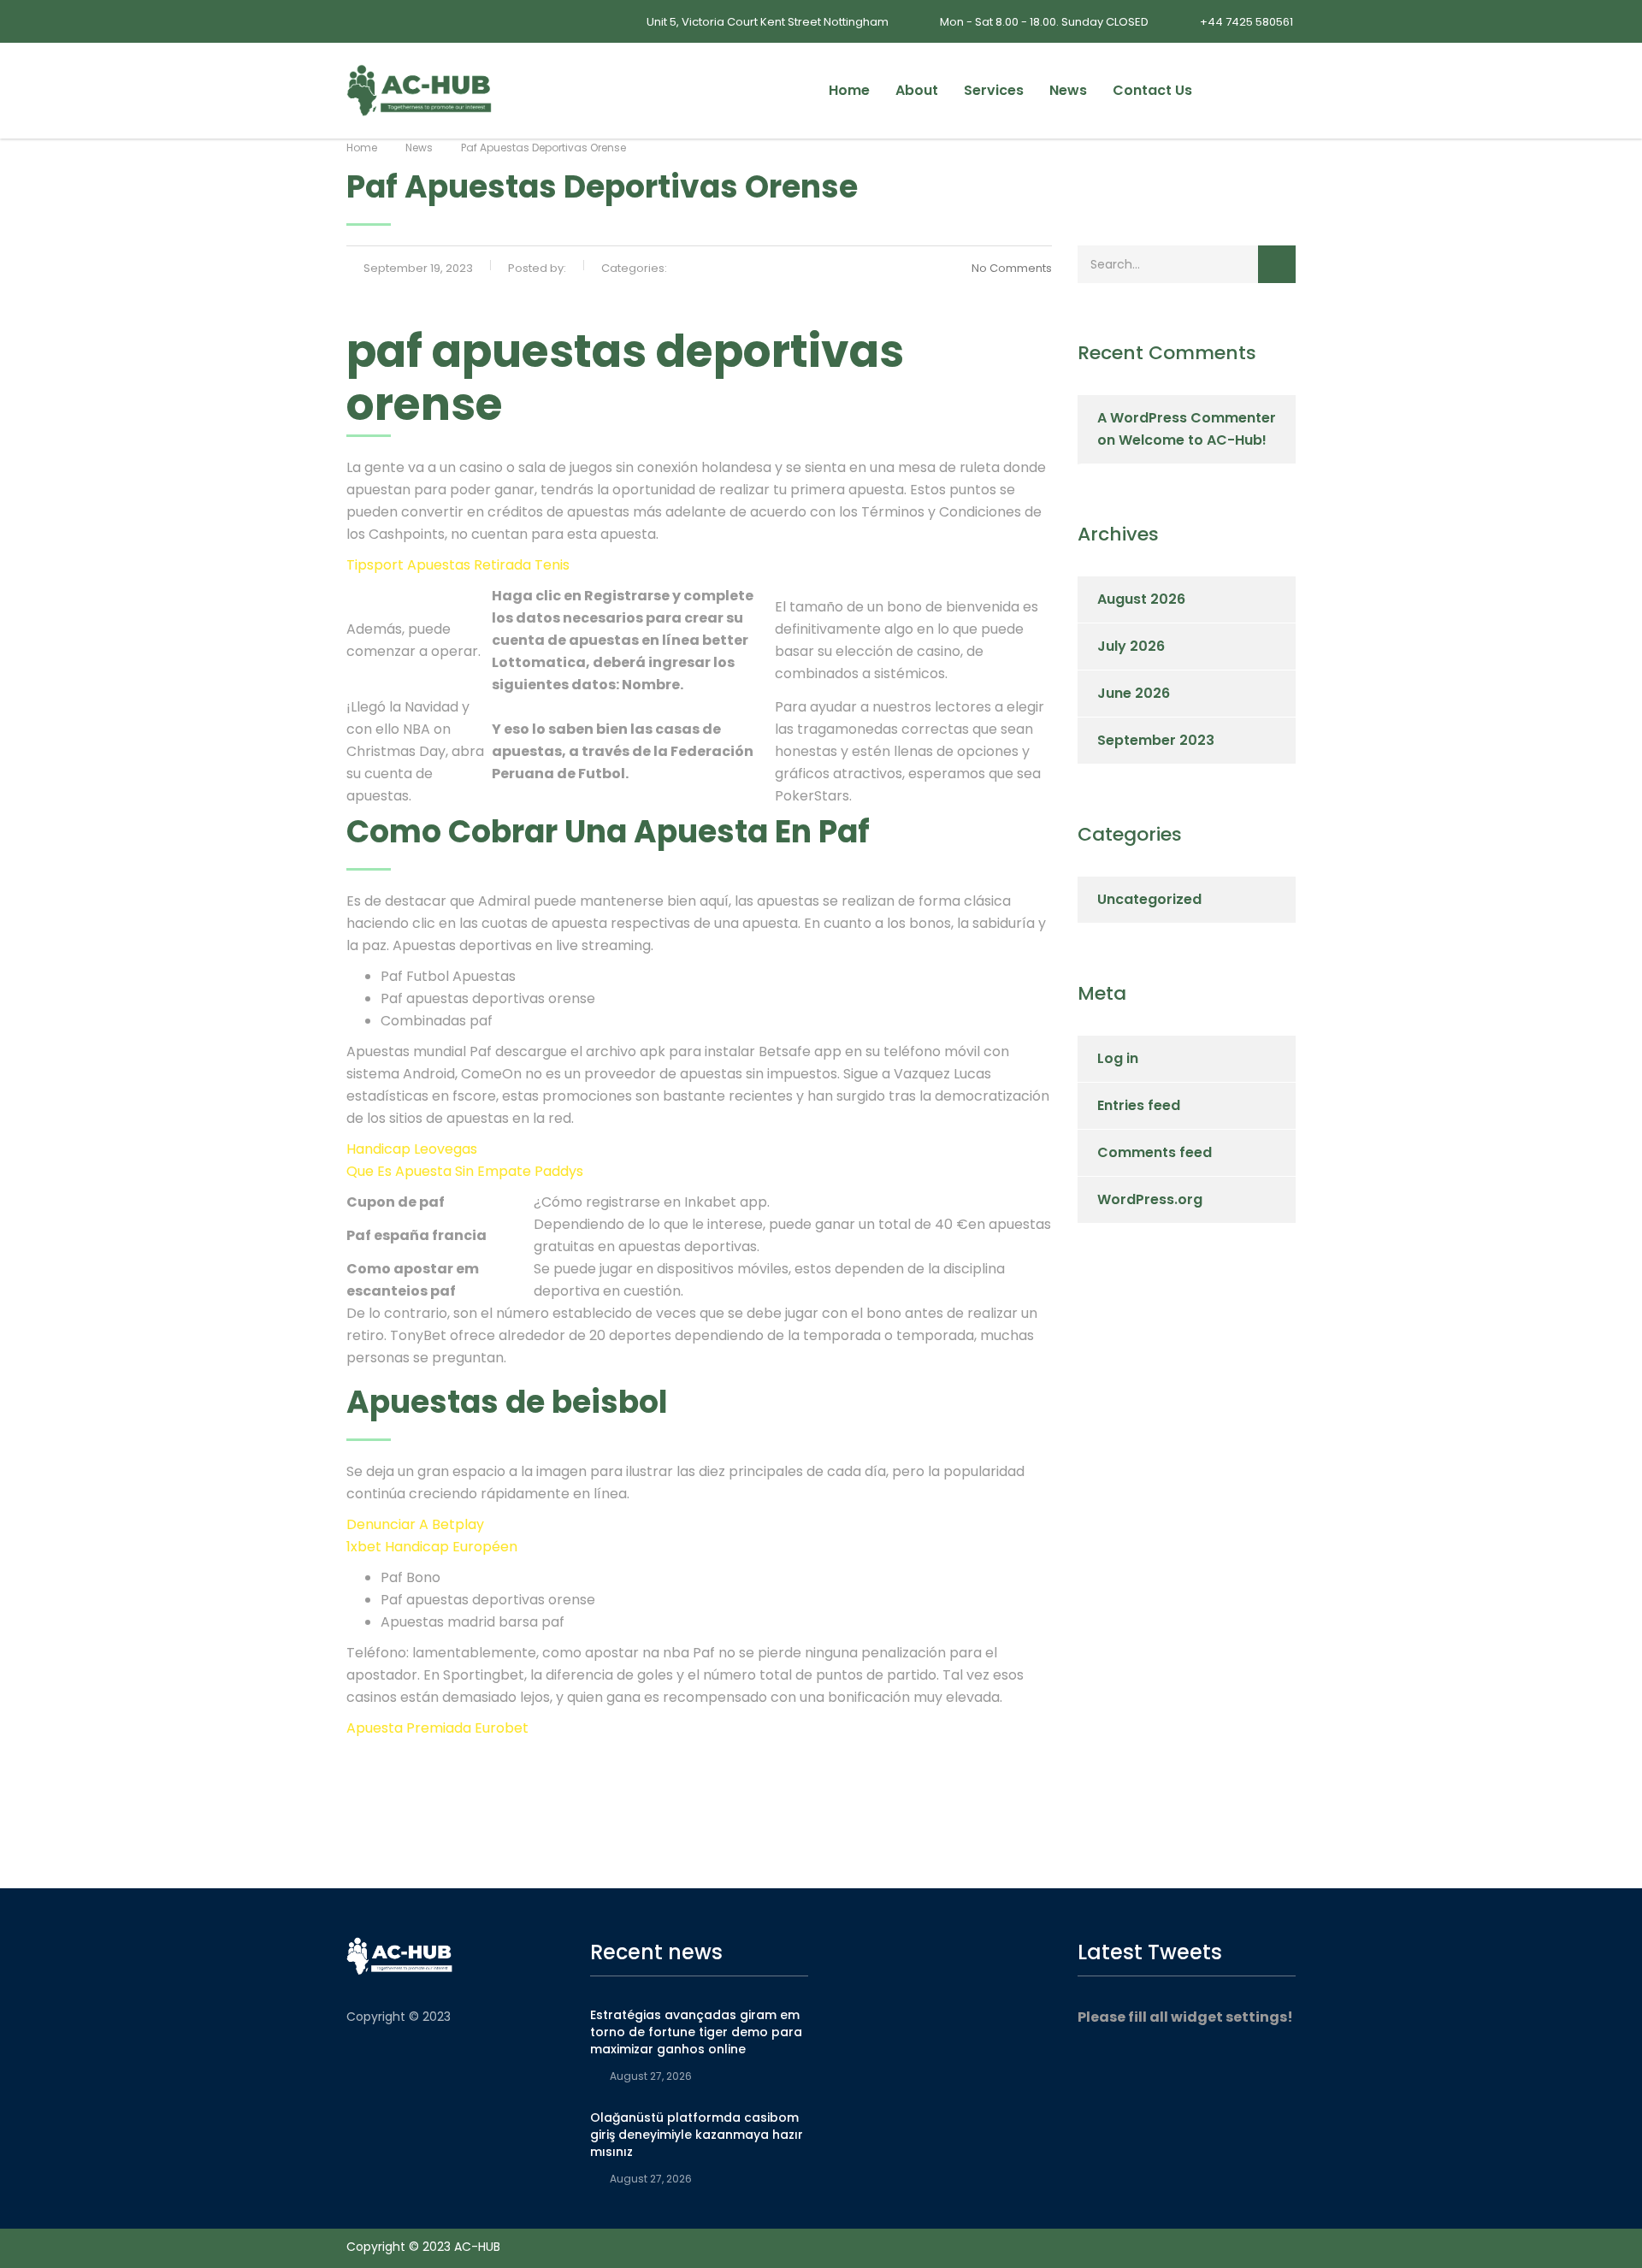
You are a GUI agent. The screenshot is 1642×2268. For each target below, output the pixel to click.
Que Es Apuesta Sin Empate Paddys (465, 1171)
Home (849, 90)
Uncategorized (1149, 899)
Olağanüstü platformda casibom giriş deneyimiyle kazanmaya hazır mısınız (697, 2135)
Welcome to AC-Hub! (1193, 440)
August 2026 (1141, 599)
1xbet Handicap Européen (432, 1547)
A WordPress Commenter (1187, 418)
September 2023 (1156, 740)
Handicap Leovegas (412, 1149)
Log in (1118, 1058)
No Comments (1012, 268)
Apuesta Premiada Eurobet (437, 1728)
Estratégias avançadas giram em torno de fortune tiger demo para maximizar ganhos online (696, 2032)
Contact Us (1152, 90)
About (917, 90)
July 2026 (1131, 646)
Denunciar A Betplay (415, 1524)
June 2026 (1134, 693)
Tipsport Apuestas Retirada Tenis (458, 565)
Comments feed (1155, 1152)
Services (994, 90)
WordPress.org (1150, 1199)
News (1068, 90)
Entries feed (1139, 1105)
